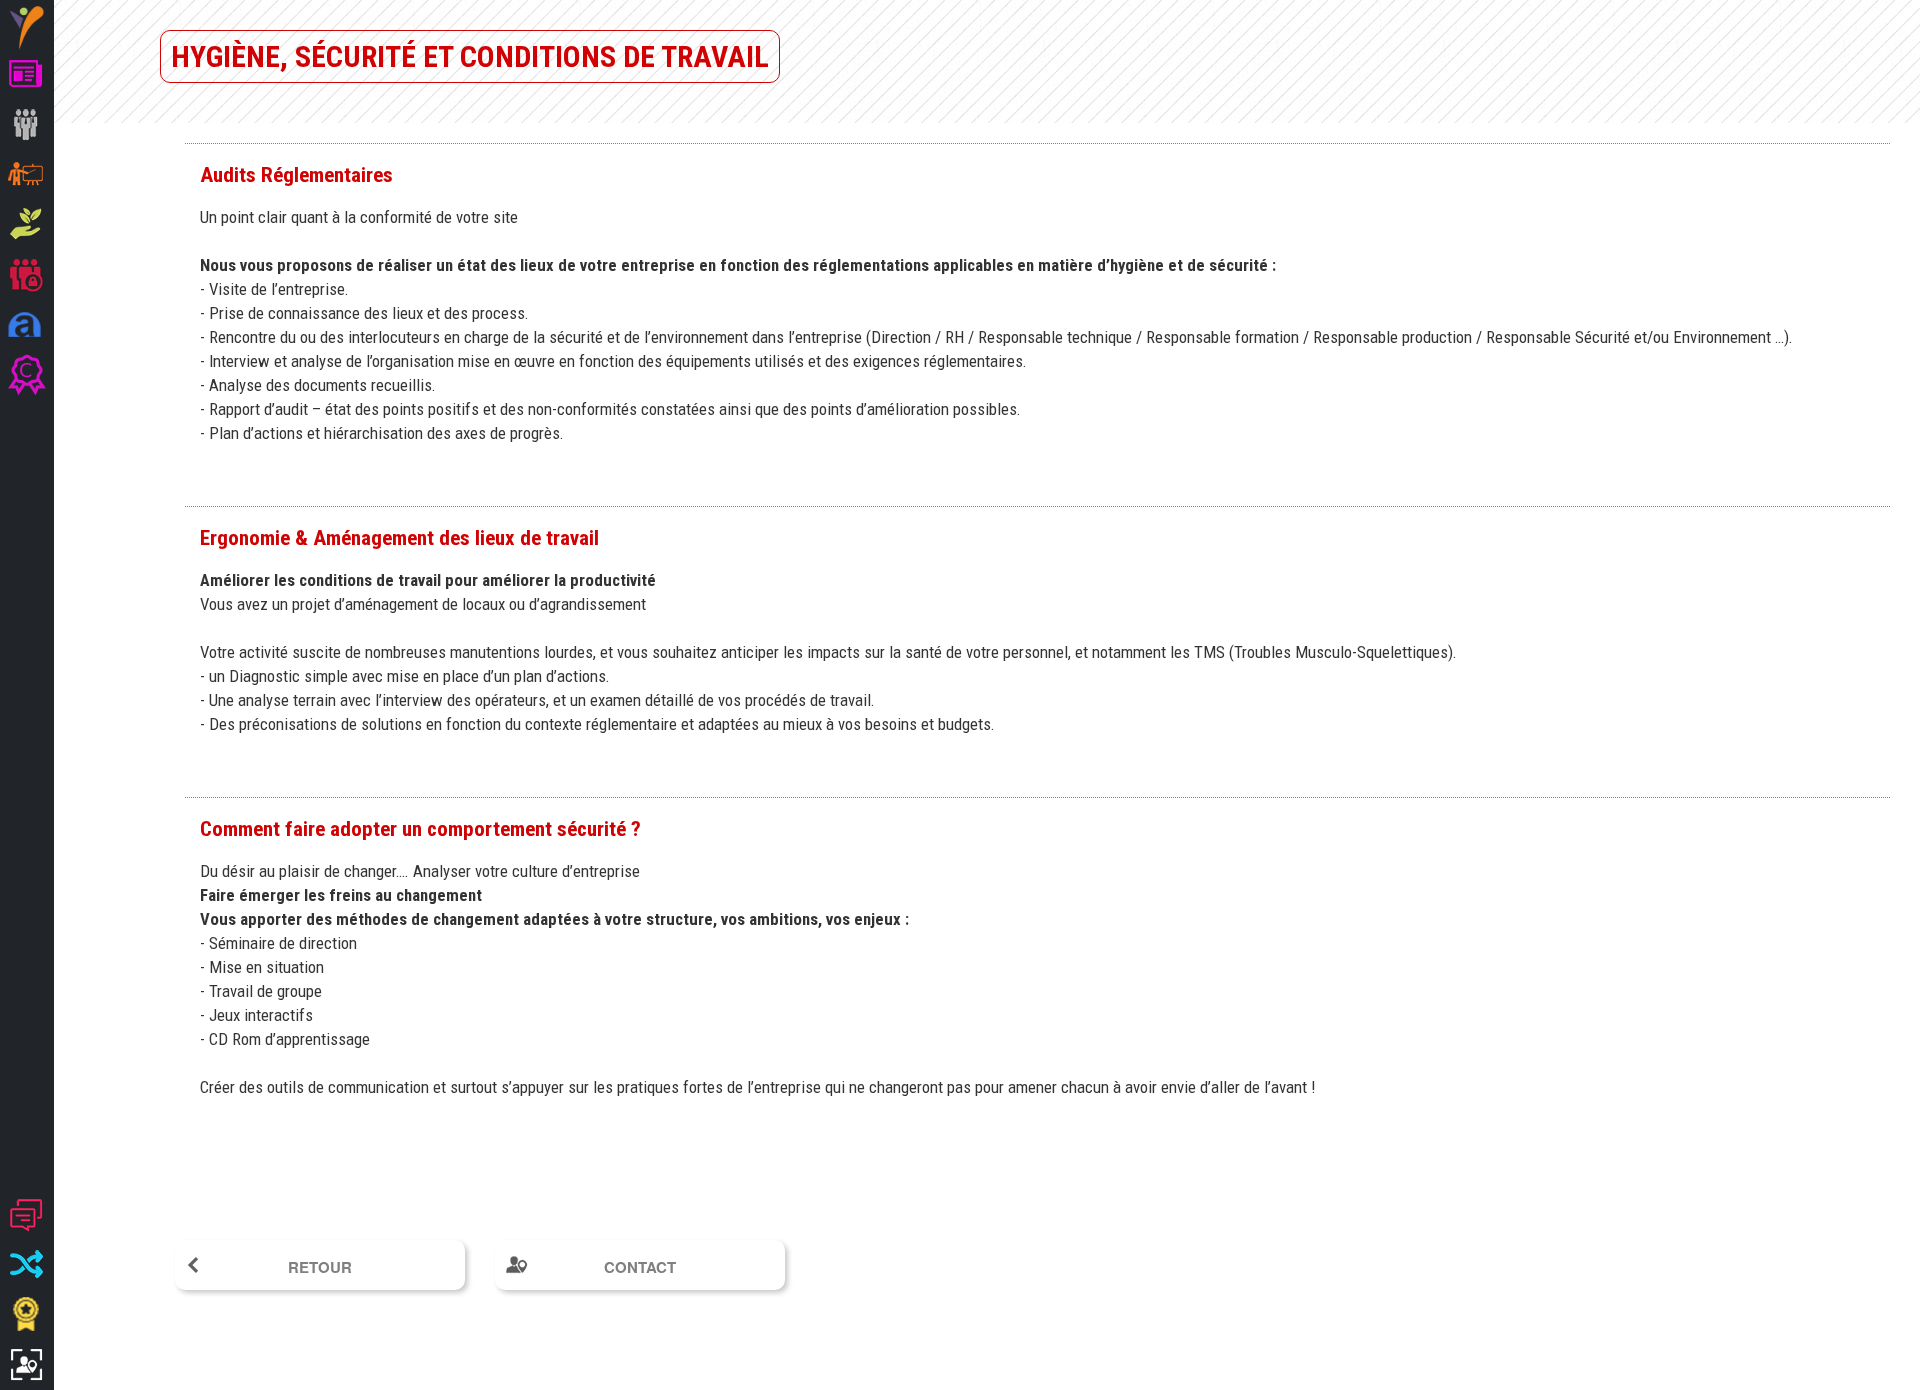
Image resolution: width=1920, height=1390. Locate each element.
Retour (320, 1267)
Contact (640, 1267)
